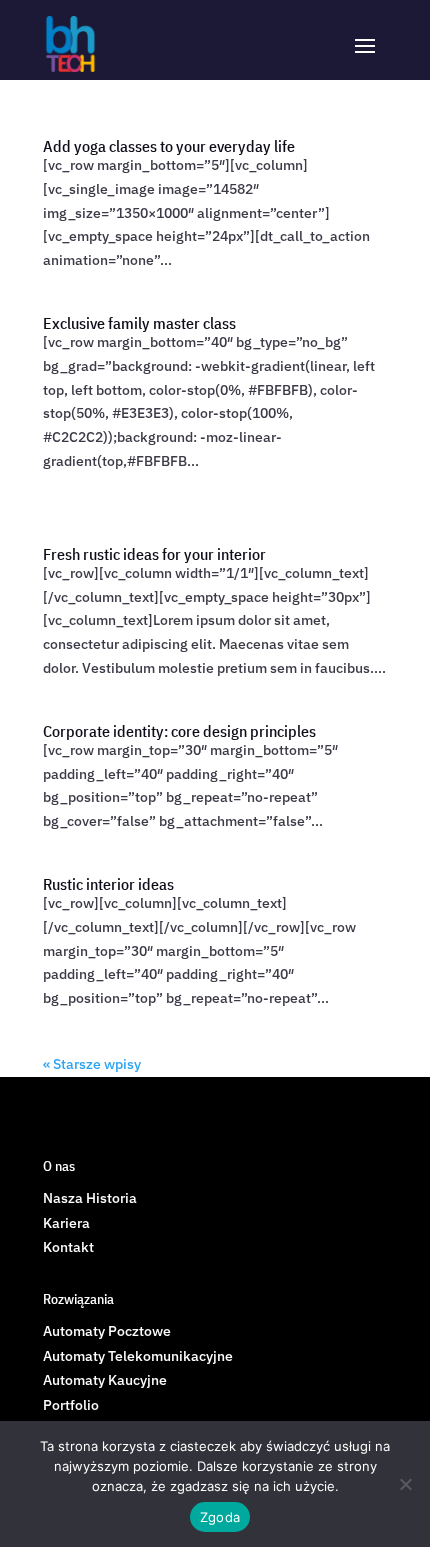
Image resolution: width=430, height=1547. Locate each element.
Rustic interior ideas (108, 884)
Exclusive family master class (139, 323)
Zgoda (220, 1517)
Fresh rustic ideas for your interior (154, 554)
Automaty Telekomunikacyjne (138, 1356)
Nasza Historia (90, 1198)
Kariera (66, 1223)
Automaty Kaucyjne (105, 1380)
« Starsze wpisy (92, 1064)
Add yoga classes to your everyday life (169, 146)
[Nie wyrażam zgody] (405, 1484)
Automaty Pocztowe (107, 1331)
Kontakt (68, 1247)
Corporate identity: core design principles (179, 731)
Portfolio (71, 1405)
